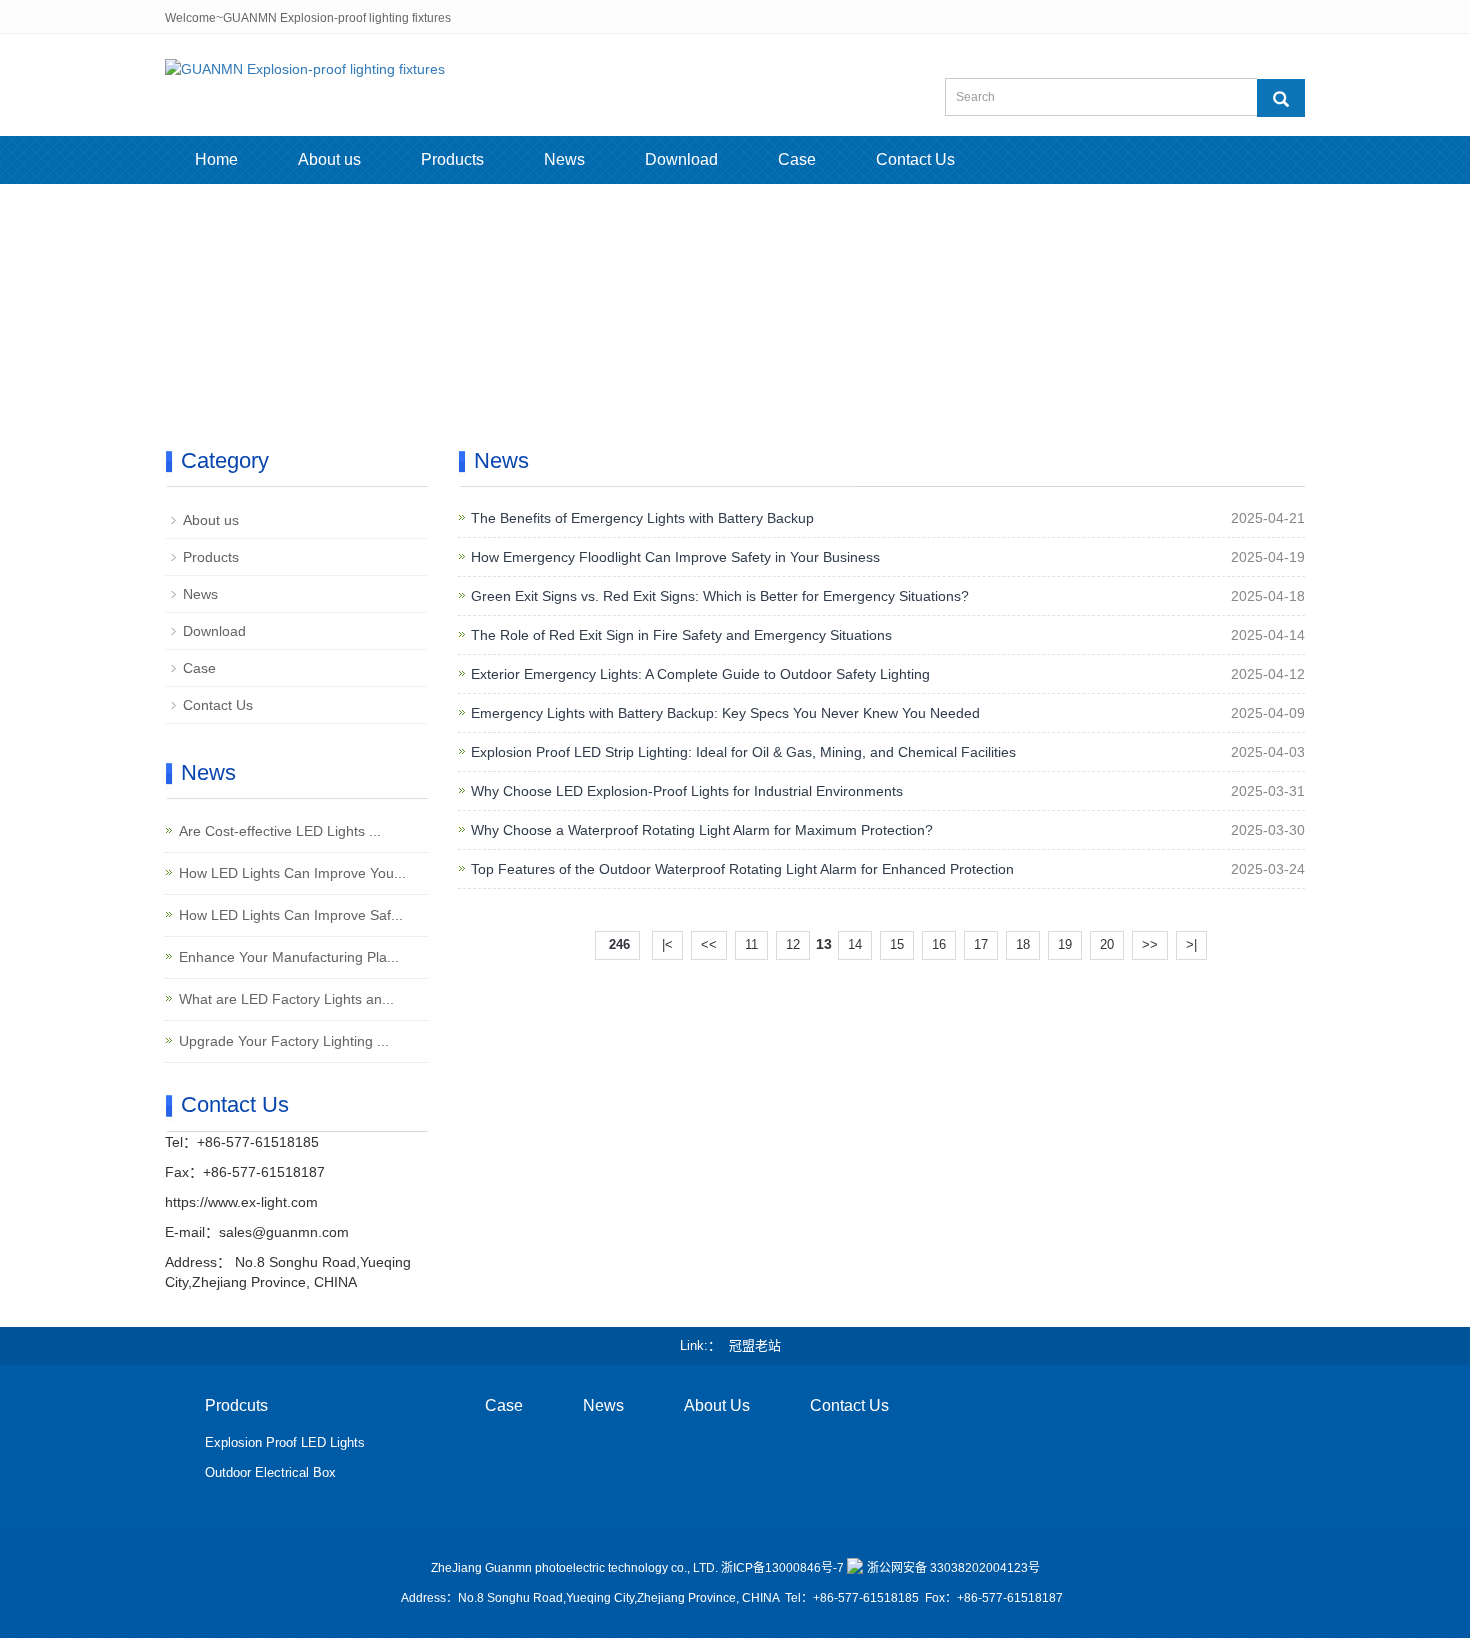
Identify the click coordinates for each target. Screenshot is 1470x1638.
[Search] (1281, 98)
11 (751, 944)
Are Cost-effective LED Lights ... (280, 831)
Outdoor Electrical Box (270, 1472)
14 (855, 944)
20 (1107, 944)
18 (1023, 944)
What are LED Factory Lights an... (286, 999)
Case (797, 159)
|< (667, 944)
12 (793, 944)
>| (1191, 944)
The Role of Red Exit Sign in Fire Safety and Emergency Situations (681, 635)
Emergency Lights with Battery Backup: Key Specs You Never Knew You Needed (725, 713)
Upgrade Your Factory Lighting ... (284, 1041)
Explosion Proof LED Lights (285, 1442)
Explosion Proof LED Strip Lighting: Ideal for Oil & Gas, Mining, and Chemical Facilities (743, 752)
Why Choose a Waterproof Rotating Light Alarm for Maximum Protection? (702, 830)
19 (1065, 944)
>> (1150, 944)
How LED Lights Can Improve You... (292, 873)
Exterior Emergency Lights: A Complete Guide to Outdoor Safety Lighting (700, 674)
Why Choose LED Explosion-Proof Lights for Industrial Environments (687, 791)
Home (216, 159)
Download (681, 159)
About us (329, 159)
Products (452, 159)
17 (981, 944)
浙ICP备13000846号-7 (782, 1568)
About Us (717, 1405)
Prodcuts (236, 1405)
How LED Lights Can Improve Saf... (291, 915)
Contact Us (915, 159)
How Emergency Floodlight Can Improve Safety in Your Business (675, 557)
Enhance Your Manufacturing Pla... (289, 957)
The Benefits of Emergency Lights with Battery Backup (642, 518)
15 (897, 944)
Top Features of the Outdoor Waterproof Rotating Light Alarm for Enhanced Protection (742, 869)
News (564, 159)
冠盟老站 (755, 1345)
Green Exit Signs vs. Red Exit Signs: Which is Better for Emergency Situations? (720, 596)
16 (939, 944)
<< (709, 944)
